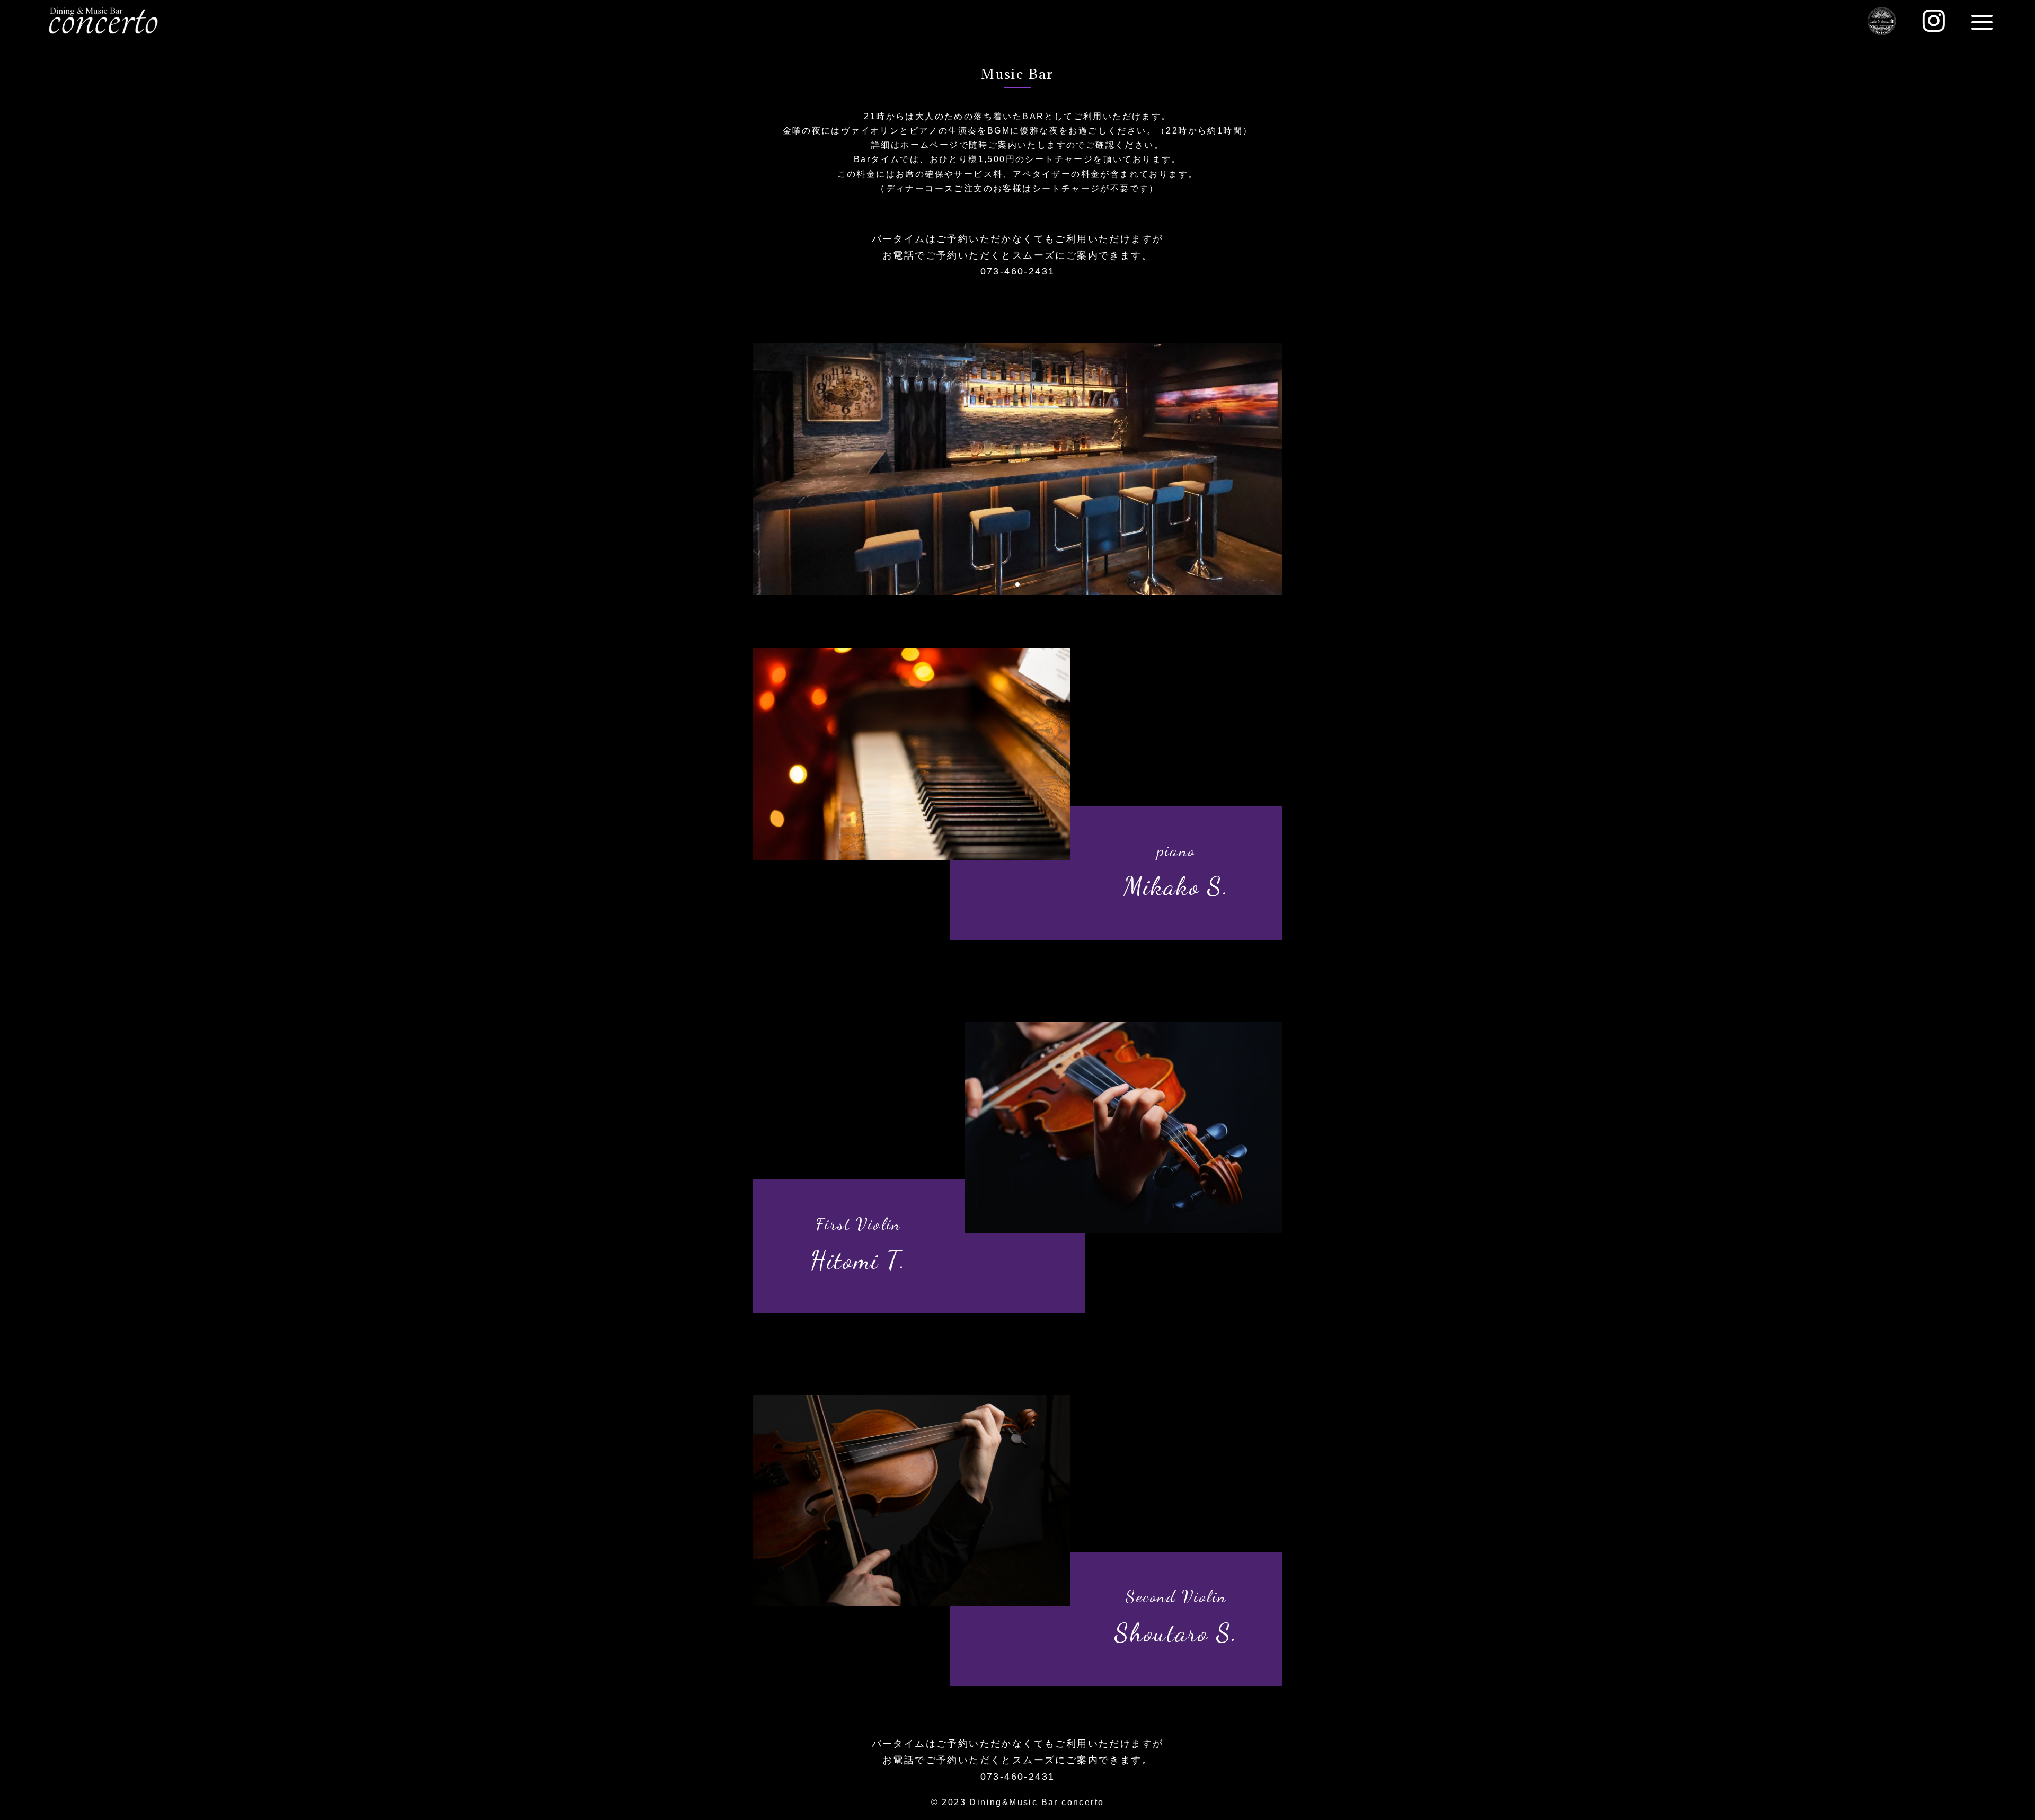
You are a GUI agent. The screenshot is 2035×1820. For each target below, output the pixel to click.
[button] (1009, 584)
